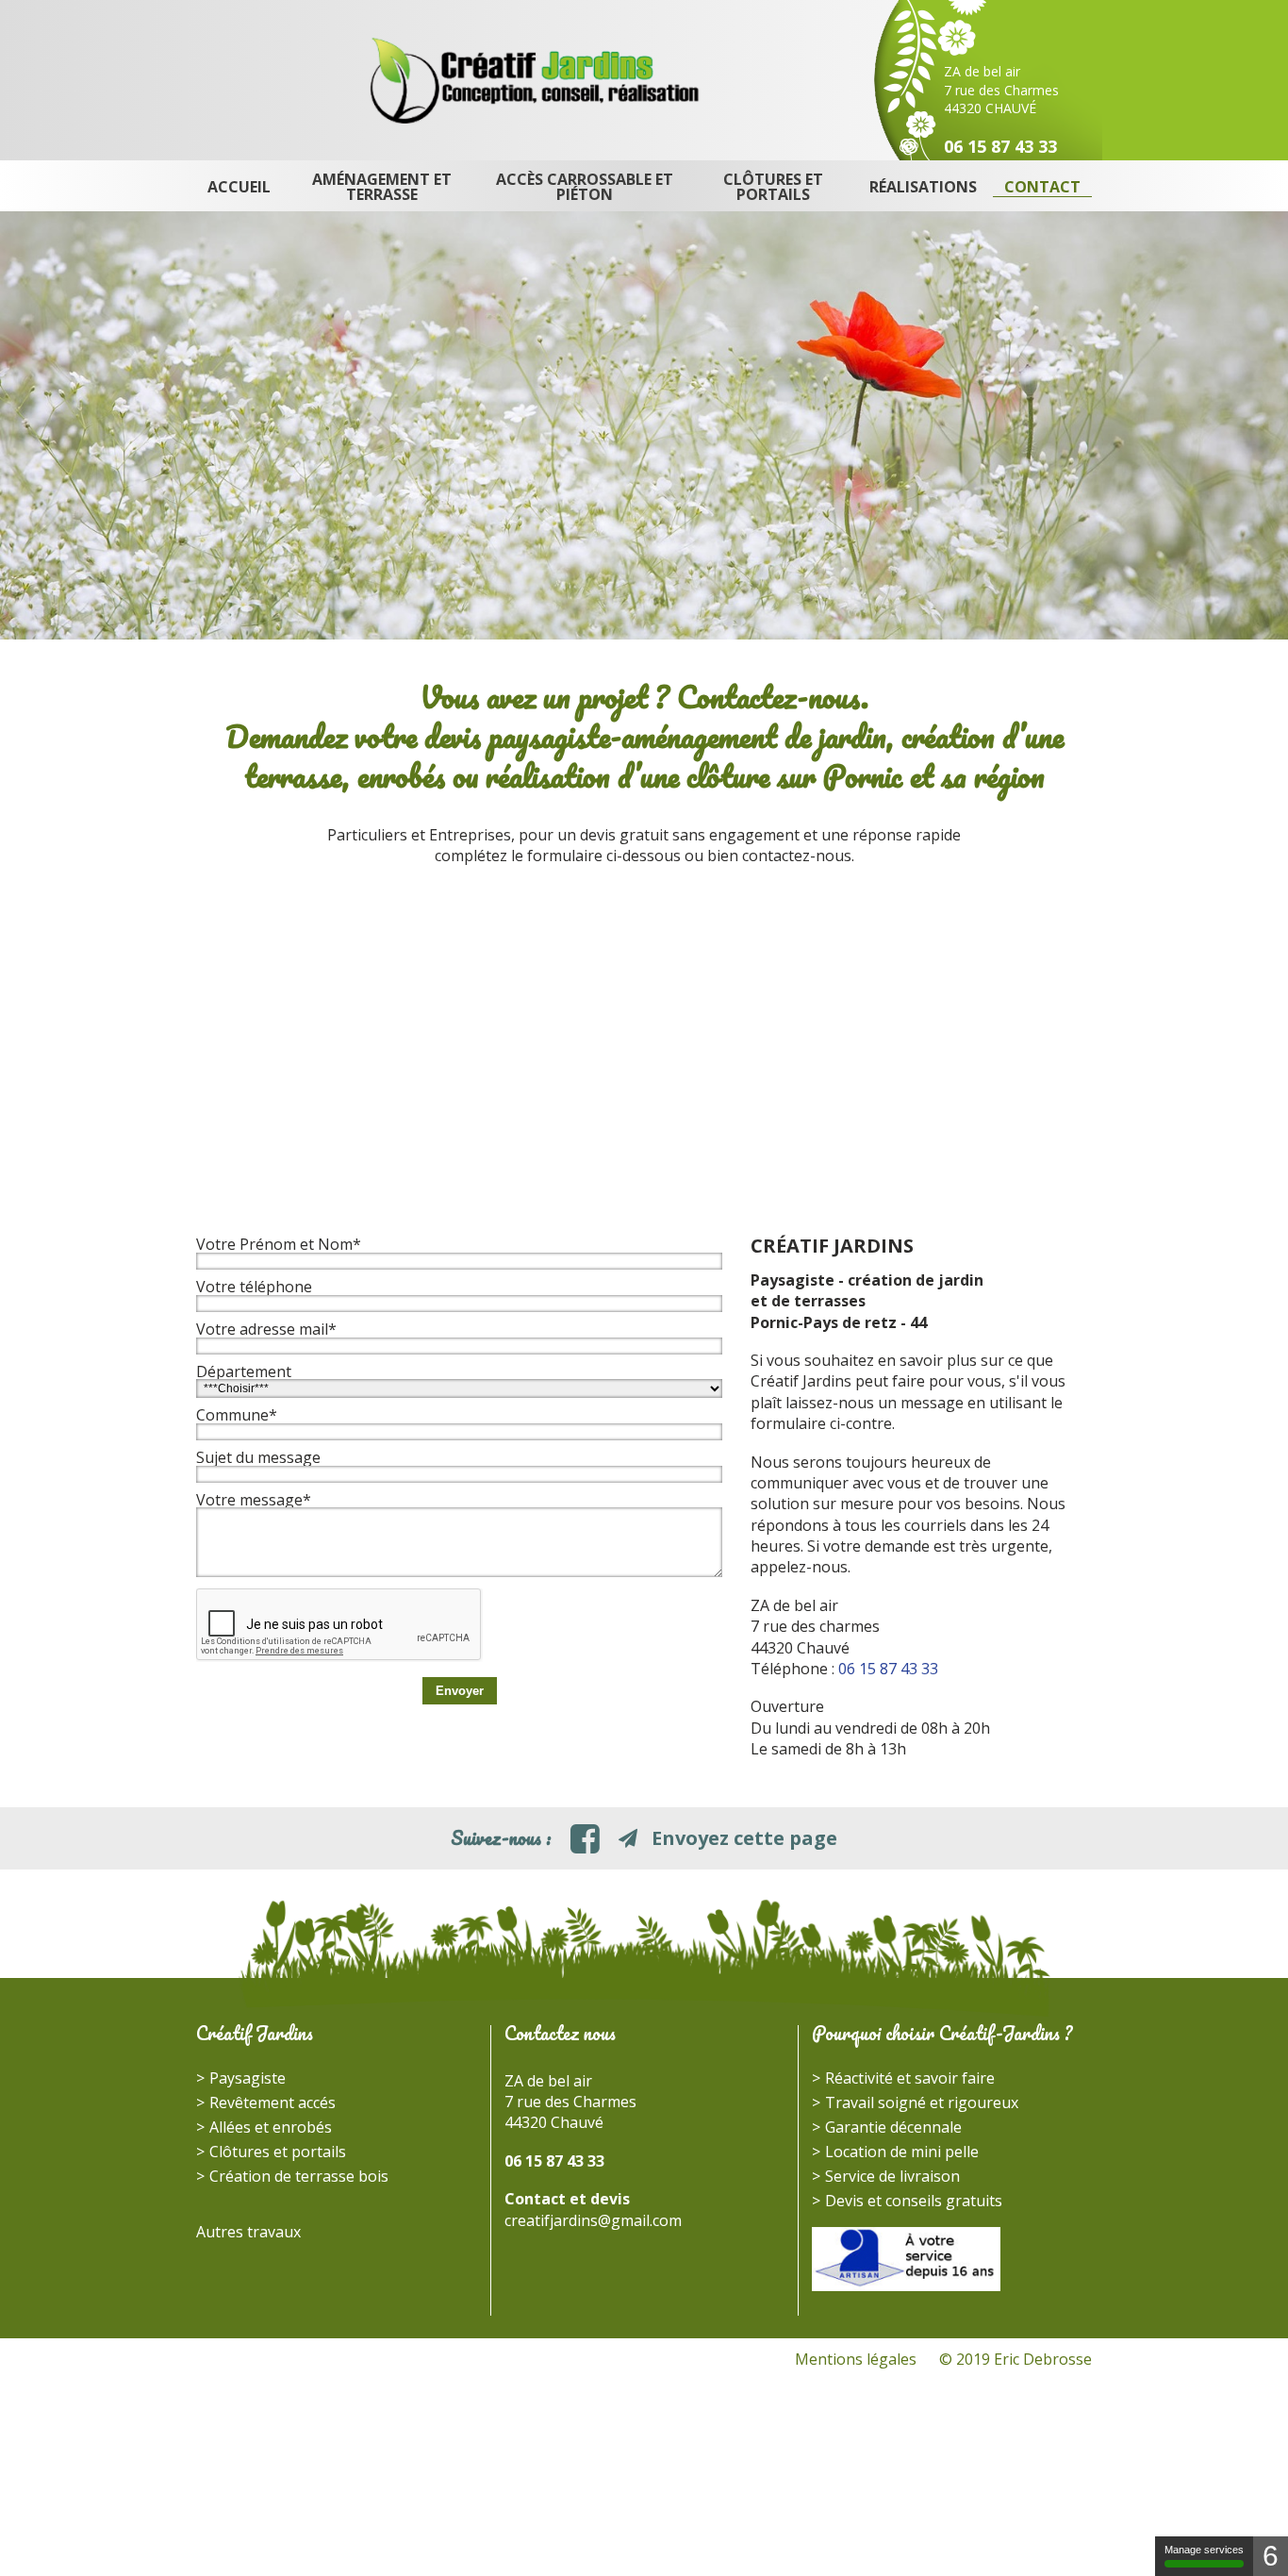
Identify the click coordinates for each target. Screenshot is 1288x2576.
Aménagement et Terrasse (382, 187)
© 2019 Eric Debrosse (1016, 2359)
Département (244, 1371)
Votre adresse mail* (266, 1329)
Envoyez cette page (742, 1838)
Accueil (239, 187)
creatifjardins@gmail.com (593, 2220)
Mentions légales (856, 2359)
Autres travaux (248, 2232)
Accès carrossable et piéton (585, 187)
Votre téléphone (254, 1287)
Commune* (237, 1415)
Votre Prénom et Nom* (279, 1244)
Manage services (1204, 2550)
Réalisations (923, 187)
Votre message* (254, 1500)
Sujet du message (258, 1457)
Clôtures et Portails (773, 187)
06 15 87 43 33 (1000, 146)
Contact (1042, 187)
